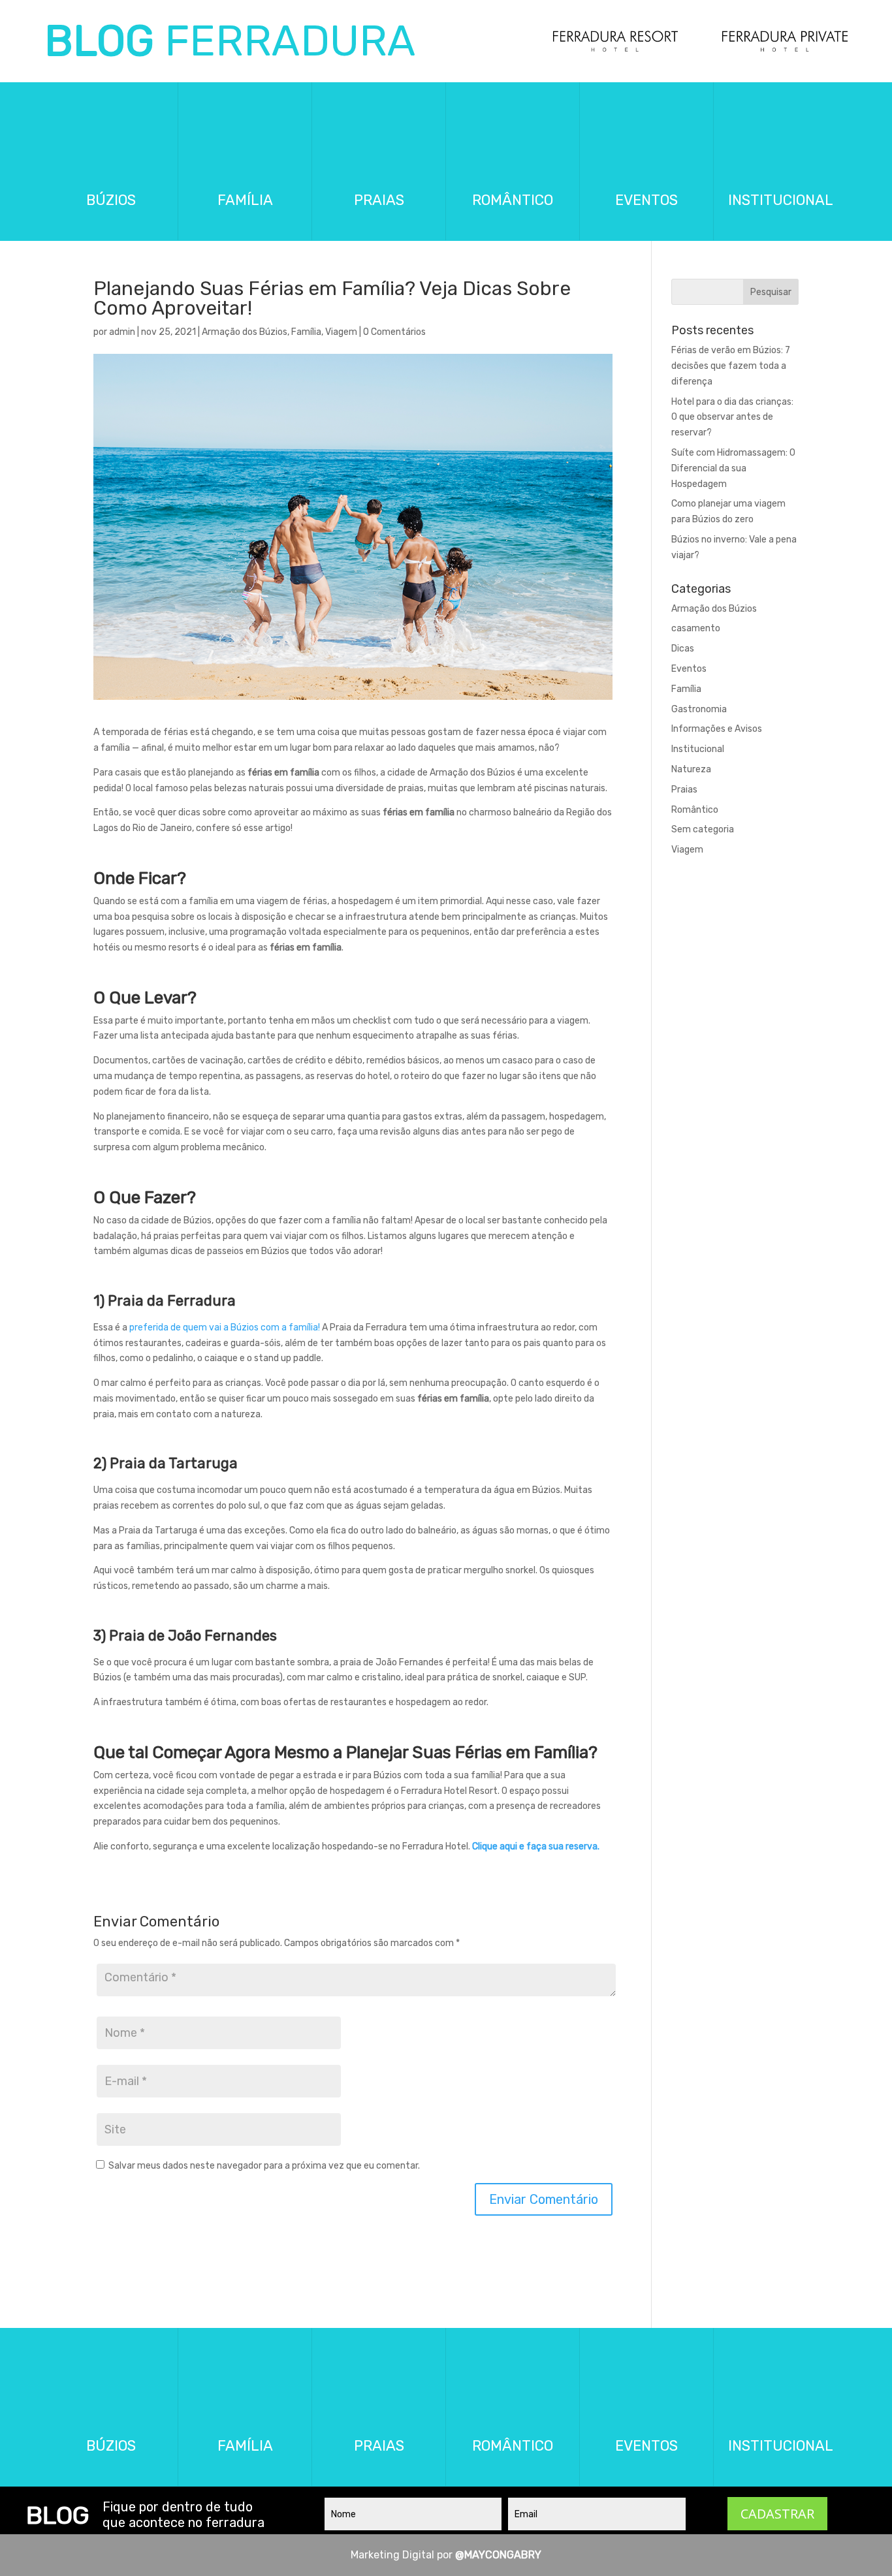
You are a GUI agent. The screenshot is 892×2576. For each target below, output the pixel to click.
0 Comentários (394, 332)
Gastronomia (699, 709)
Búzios (111, 200)
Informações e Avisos (717, 729)
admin (122, 332)
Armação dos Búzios (245, 332)
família (245, 200)
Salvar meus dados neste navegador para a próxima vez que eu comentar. (264, 2166)
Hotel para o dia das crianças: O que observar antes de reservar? (732, 417)
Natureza (691, 769)
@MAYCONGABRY (498, 2555)
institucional (781, 200)
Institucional (698, 749)
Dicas (683, 649)
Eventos (646, 200)
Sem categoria (703, 829)
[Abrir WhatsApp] (859, 2543)
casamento (696, 628)
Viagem (341, 332)
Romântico (513, 200)
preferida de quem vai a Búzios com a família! (225, 1327)
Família (306, 332)
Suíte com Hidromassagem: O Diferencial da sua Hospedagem (733, 468)
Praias (379, 200)
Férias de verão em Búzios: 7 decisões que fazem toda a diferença (731, 366)
